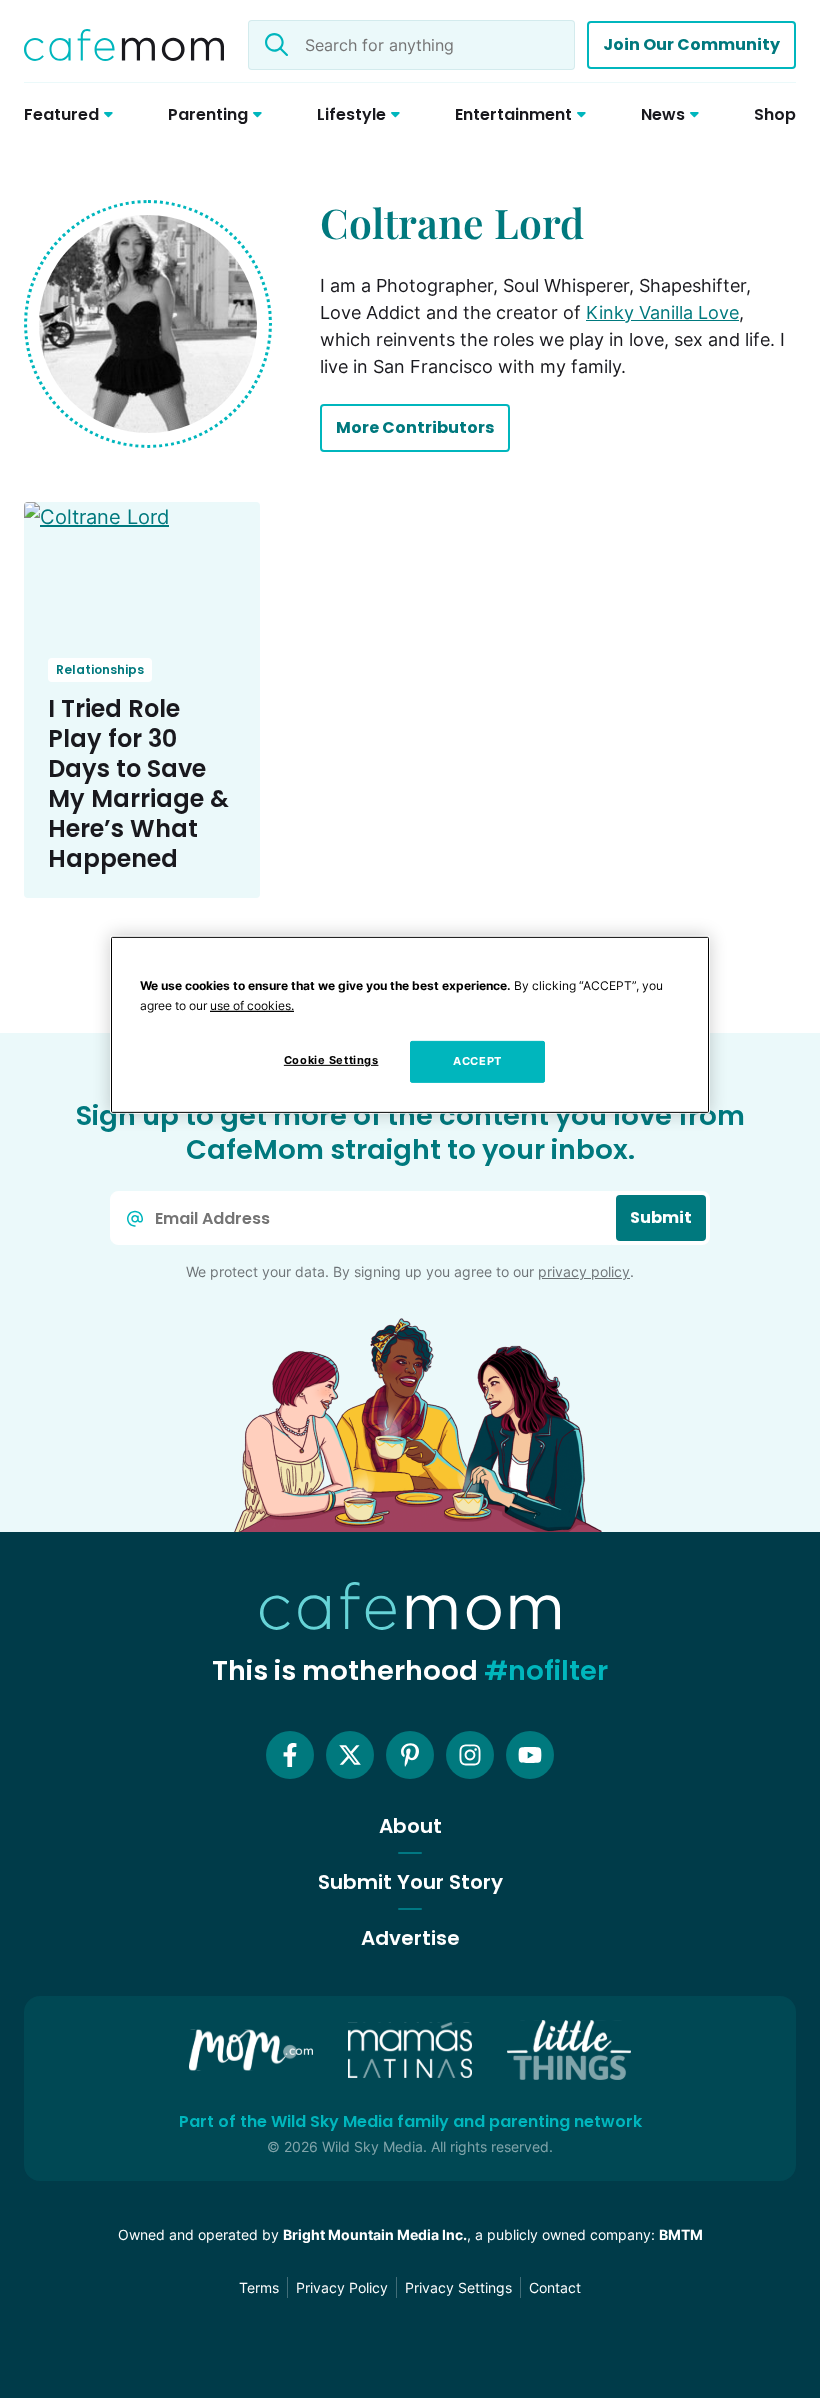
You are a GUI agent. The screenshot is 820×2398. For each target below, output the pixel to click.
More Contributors (415, 427)
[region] (410, 1025)
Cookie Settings (331, 1060)
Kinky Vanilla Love (662, 312)
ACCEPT (477, 1061)
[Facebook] (290, 1755)
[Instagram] (470, 1755)
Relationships (100, 669)
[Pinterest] (410, 1755)
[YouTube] (530, 1755)
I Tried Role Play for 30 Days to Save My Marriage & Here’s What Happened (138, 783)
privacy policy (584, 1271)
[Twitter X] (350, 1755)
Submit (661, 1217)
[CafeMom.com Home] (124, 45)
